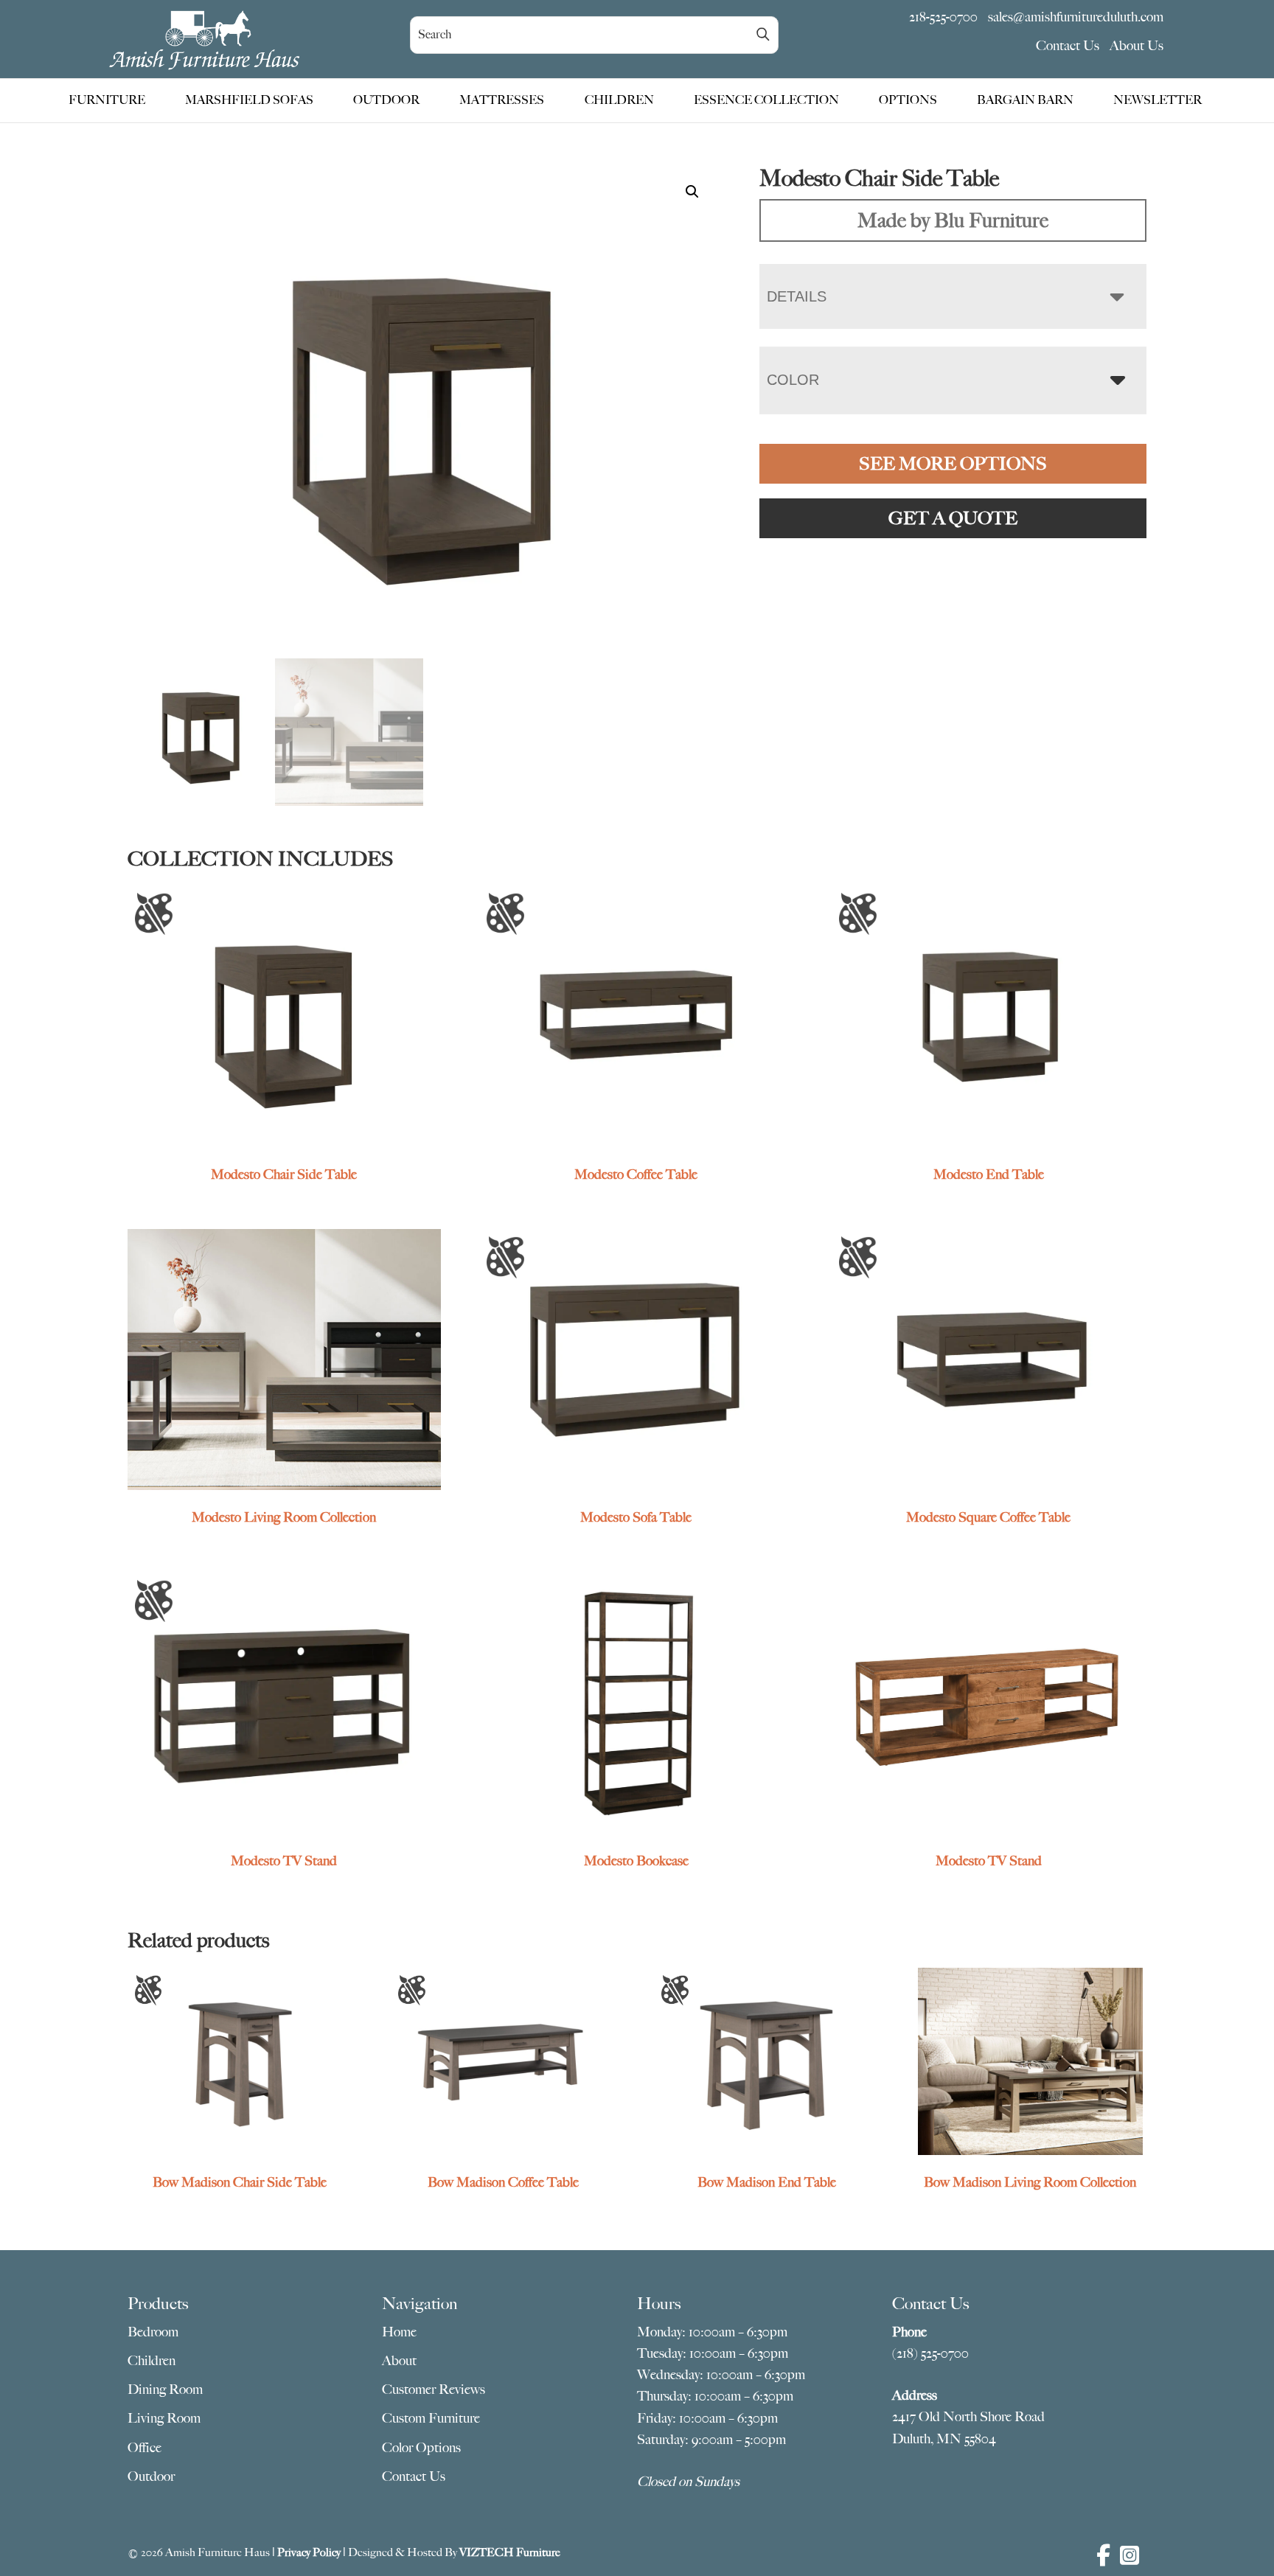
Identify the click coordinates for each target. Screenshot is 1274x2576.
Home (399, 2332)
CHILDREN (619, 100)
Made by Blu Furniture (953, 220)
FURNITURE (107, 100)
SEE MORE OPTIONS (953, 464)
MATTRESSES (502, 100)
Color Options (421, 2448)
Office (145, 2448)
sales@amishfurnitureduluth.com (1076, 17)
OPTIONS (908, 100)
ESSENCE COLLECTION (766, 100)
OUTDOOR (386, 100)
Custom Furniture (431, 2418)
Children (152, 2361)
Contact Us (1068, 46)
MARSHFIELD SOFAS (249, 100)
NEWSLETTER (1158, 100)
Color (793, 380)
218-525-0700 (943, 17)
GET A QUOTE (953, 518)
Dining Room (165, 2389)
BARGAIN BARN (1025, 100)
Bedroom (153, 2332)
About (399, 2361)
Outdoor (151, 2476)
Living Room (164, 2418)
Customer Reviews (434, 2389)
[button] (692, 192)
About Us (1136, 46)
